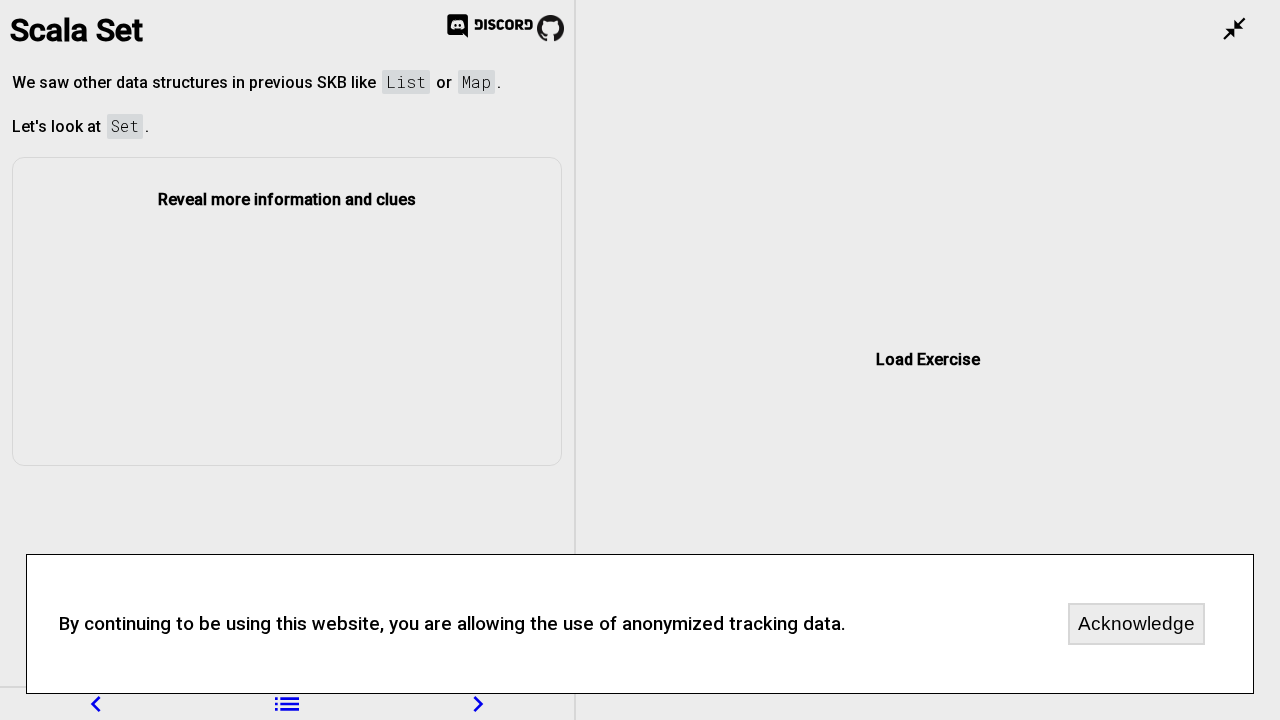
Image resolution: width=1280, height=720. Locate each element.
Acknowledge (1136, 623)
